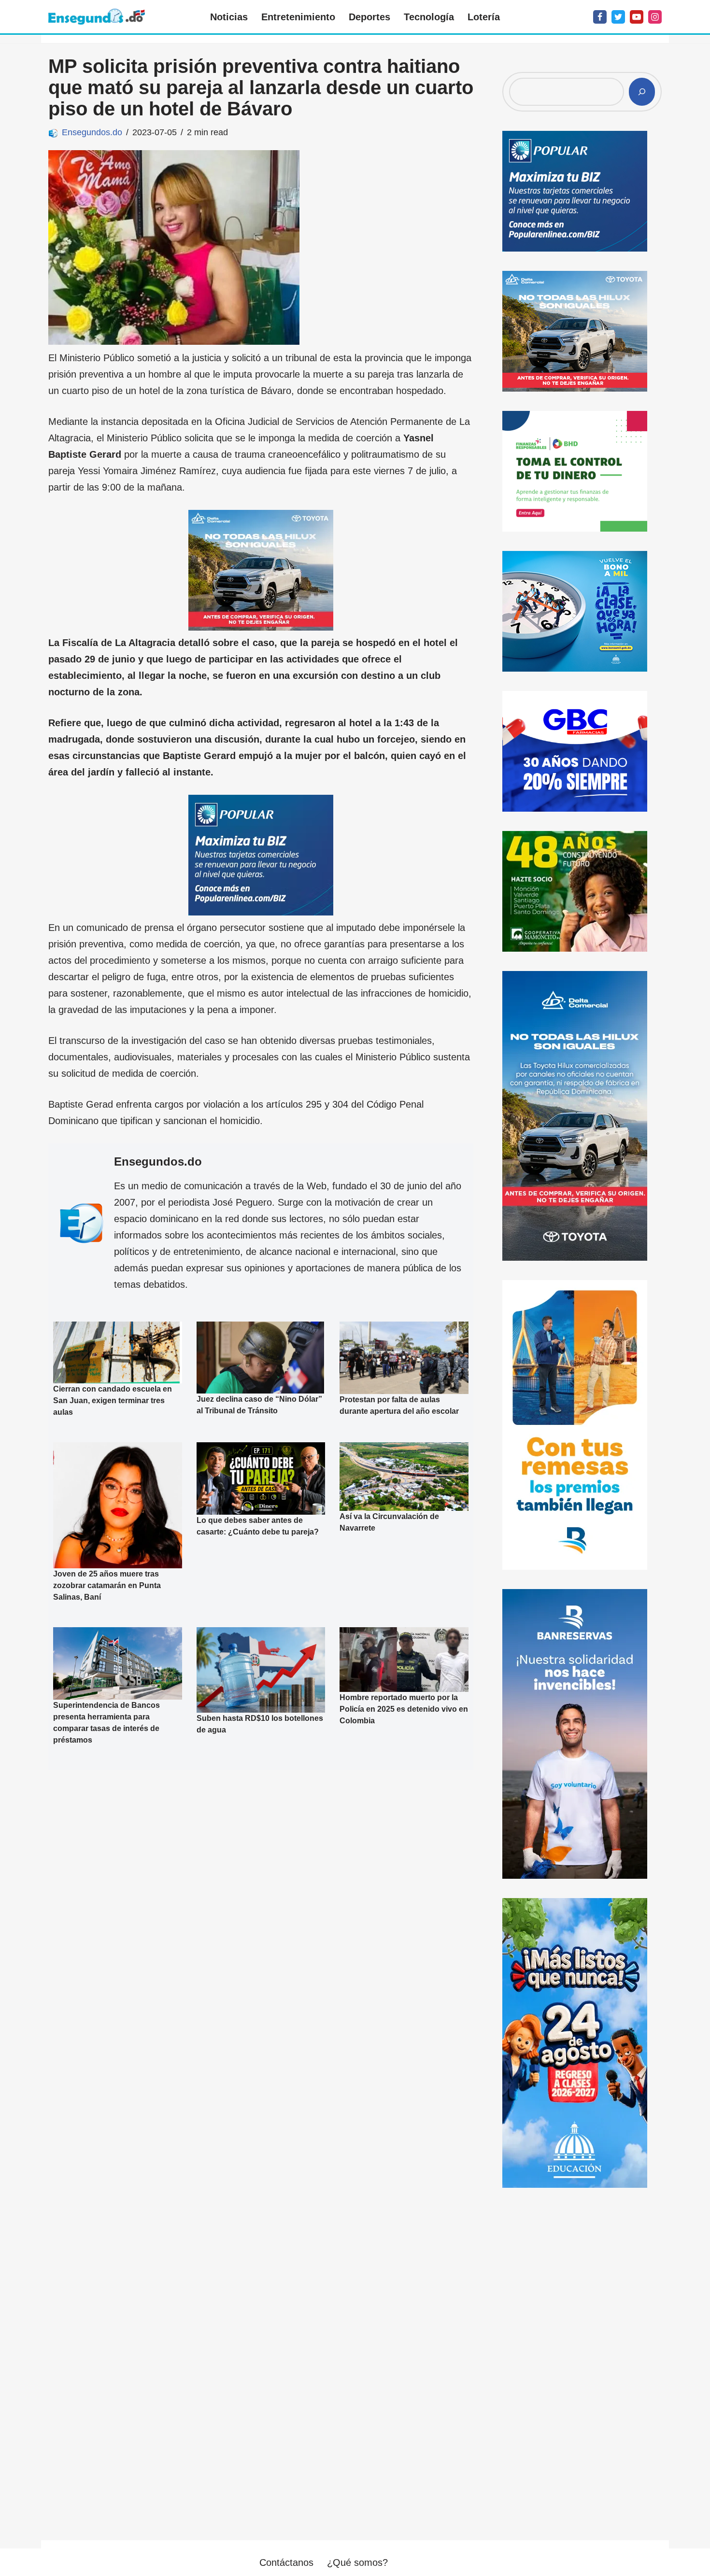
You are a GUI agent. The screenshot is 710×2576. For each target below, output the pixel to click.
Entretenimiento (298, 17)
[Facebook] (600, 17)
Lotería (484, 17)
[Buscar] (642, 92)
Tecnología (429, 17)
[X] (618, 17)
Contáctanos (286, 2562)
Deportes (369, 17)
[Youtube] (637, 17)
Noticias (229, 17)
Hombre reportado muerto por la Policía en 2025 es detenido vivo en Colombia (404, 1709)
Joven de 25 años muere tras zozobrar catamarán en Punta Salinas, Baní (107, 1585)
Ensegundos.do (92, 132)
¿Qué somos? (357, 2562)
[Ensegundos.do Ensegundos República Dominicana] (97, 17)
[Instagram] (655, 17)
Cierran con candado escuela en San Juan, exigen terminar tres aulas (113, 1401)
